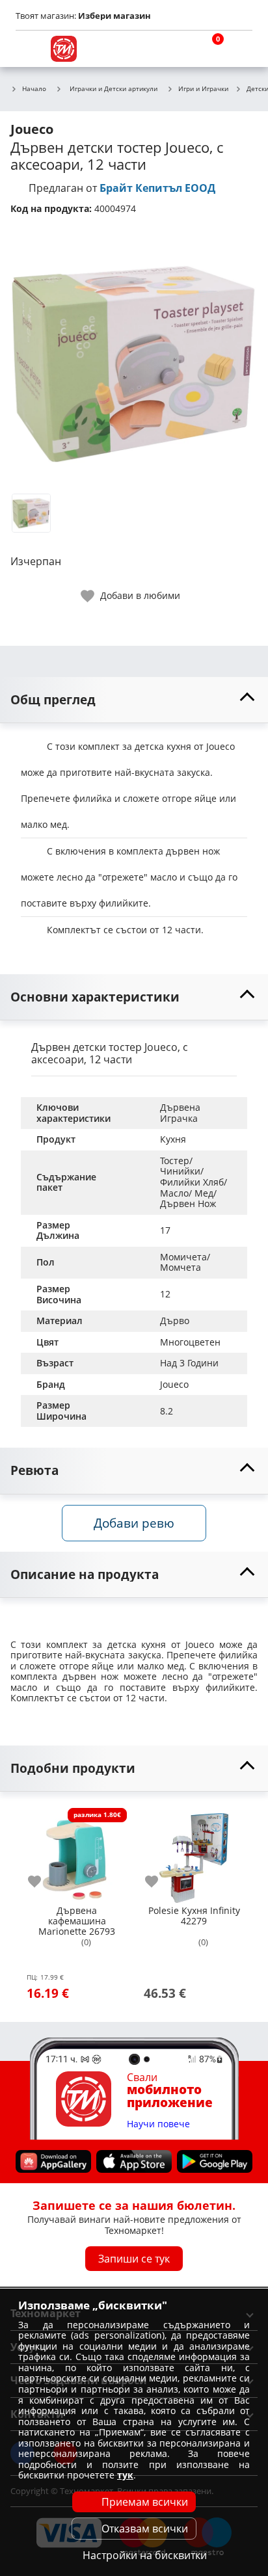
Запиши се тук (134, 2259)
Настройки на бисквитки (145, 2555)
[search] (177, 49)
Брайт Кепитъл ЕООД (157, 188)
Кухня (173, 1139)
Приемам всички (145, 2502)
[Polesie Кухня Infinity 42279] (194, 1853)
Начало (34, 89)
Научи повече (158, 2124)
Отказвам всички (145, 2529)
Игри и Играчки (203, 89)
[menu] (29, 49)
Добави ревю (134, 1523)
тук (125, 2475)
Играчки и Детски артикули (114, 88)
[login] (239, 49)
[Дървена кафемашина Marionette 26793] (77, 1853)
